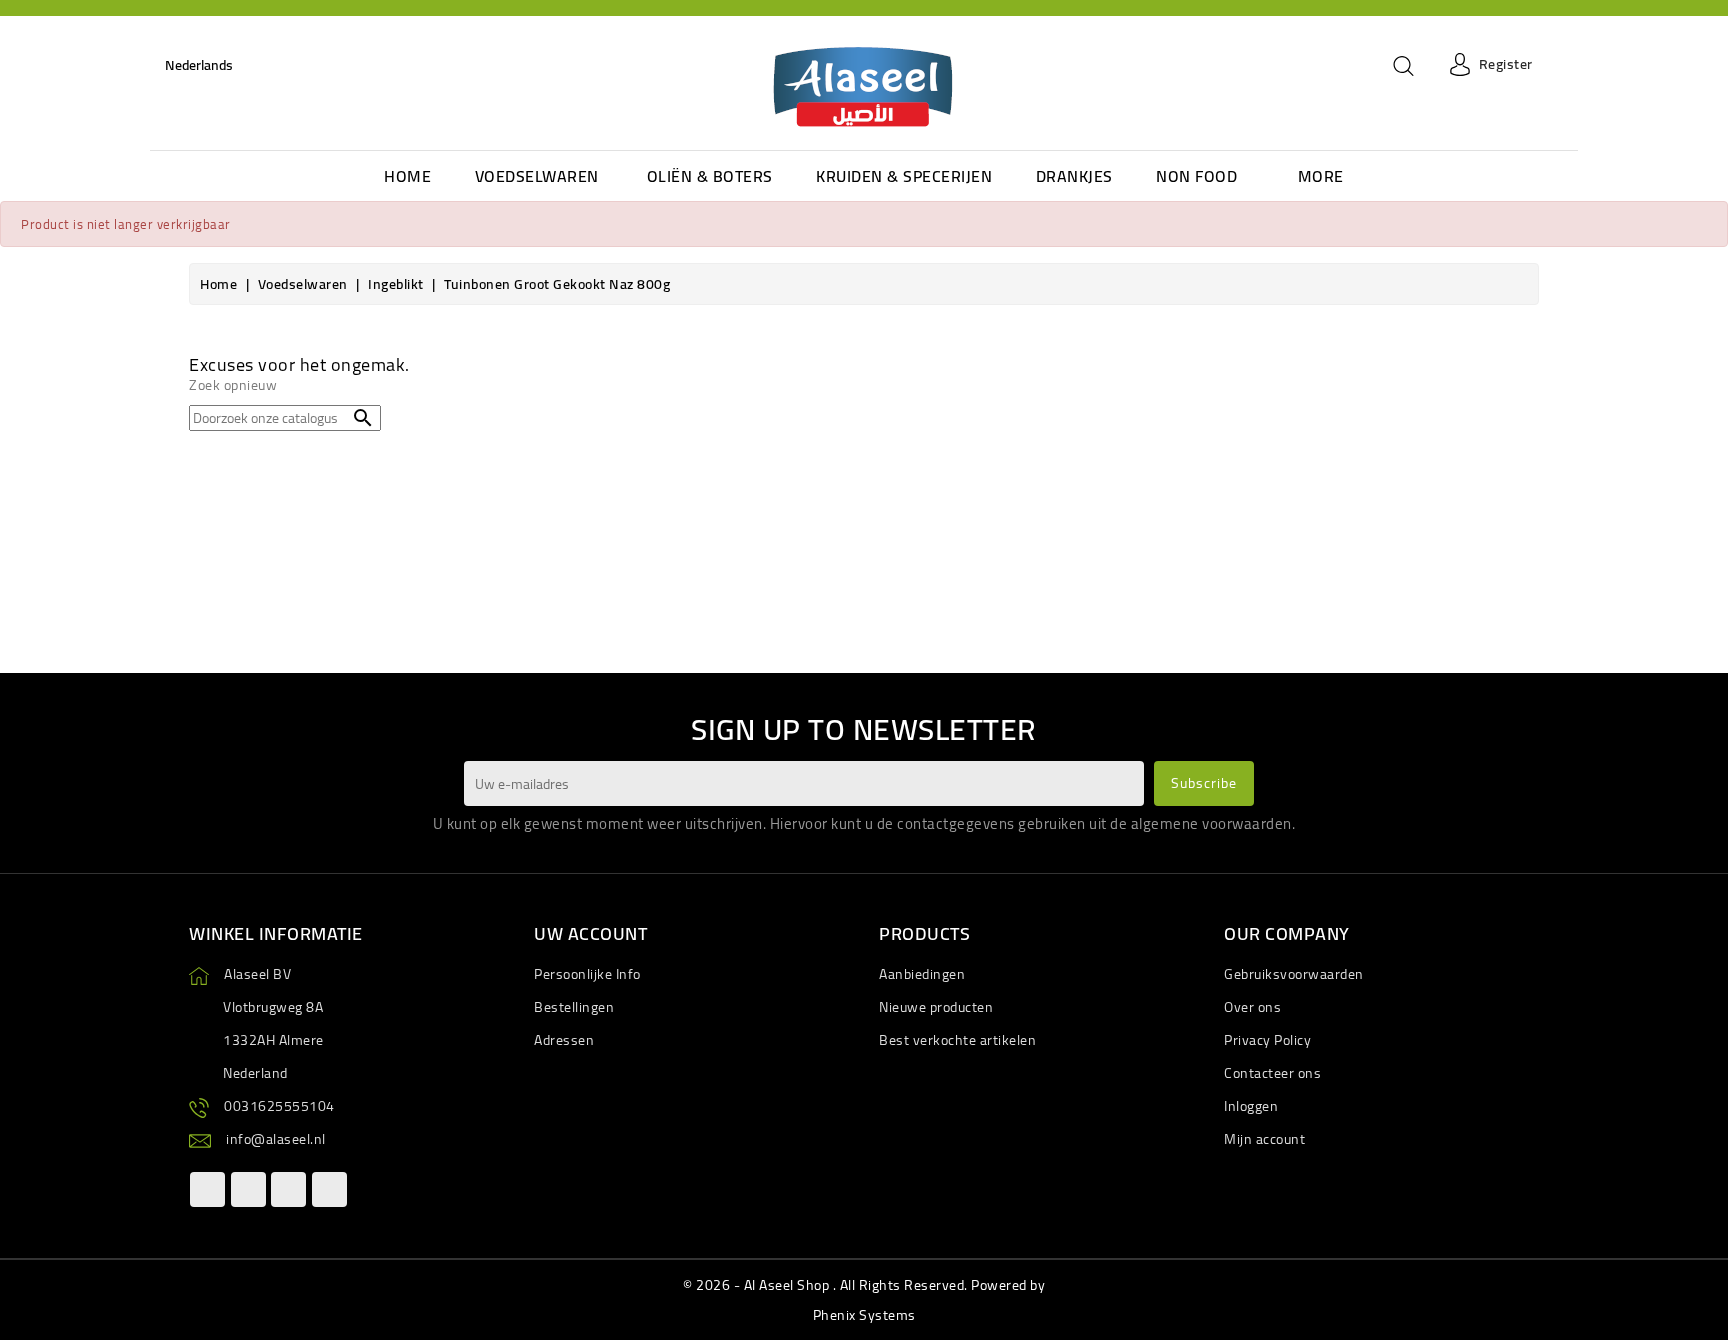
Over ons (1252, 1007)
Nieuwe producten (936, 1007)
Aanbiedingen (922, 974)
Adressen (564, 1040)
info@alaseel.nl (276, 1139)
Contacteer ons (1272, 1073)
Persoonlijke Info (587, 974)
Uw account (590, 933)
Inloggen (1251, 1106)
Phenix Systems (864, 1315)
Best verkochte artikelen (957, 1040)
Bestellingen (574, 1007)
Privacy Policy (1267, 1040)
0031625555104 (279, 1106)
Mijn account (1264, 1139)
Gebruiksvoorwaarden (1294, 974)
